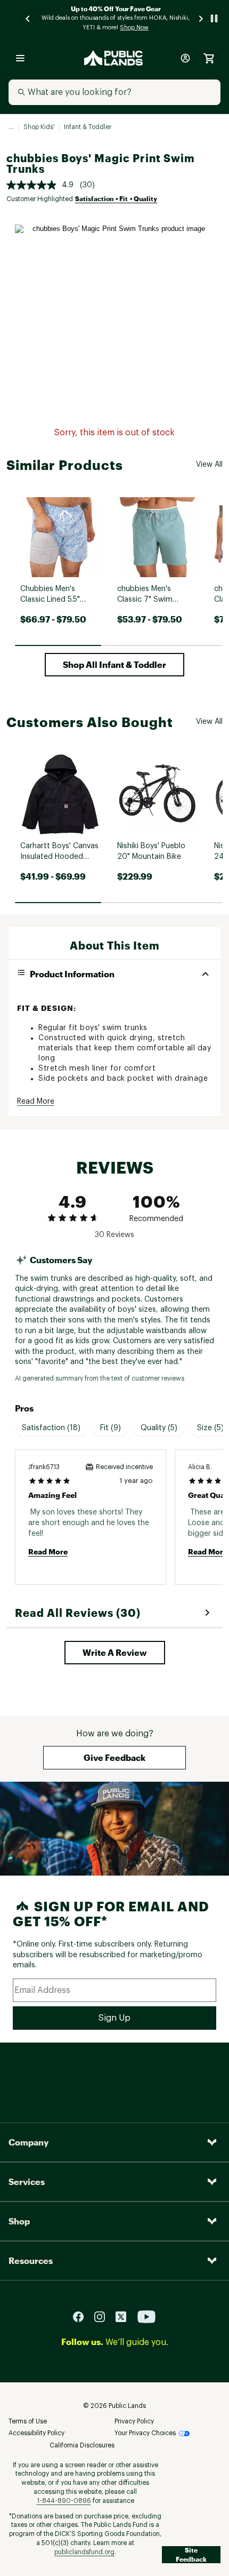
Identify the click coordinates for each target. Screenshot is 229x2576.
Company (28, 2142)
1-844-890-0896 (64, 2501)
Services (27, 2182)
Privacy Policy (134, 2421)
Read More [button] (36, 1102)
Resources (31, 2260)
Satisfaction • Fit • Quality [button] (116, 198)
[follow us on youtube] (146, 2316)
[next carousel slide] (201, 18)
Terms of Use (28, 2421)
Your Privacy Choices (145, 2433)
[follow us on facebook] (83, 2316)
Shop (19, 2221)
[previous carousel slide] (28, 18)
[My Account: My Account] (185, 58)
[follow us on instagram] (104, 2316)
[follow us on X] (125, 2316)
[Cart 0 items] (209, 58)
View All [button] (209, 465)
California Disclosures (82, 2445)
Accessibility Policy (36, 2433)
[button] (114, 665)
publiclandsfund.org (84, 2552)
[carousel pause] (214, 18)
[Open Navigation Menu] (20, 58)
